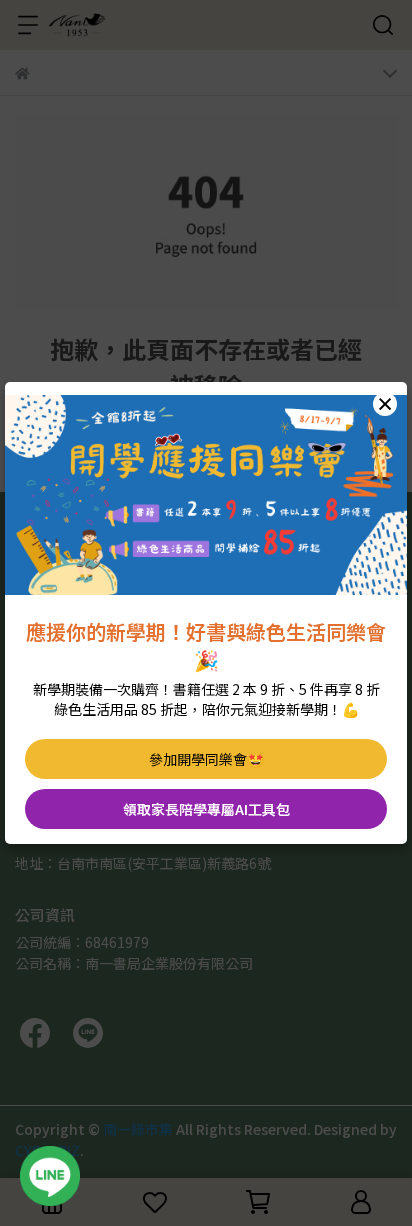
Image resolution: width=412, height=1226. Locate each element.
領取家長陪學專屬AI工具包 (206, 809)
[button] (385, 404)
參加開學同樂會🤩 (206, 759)
